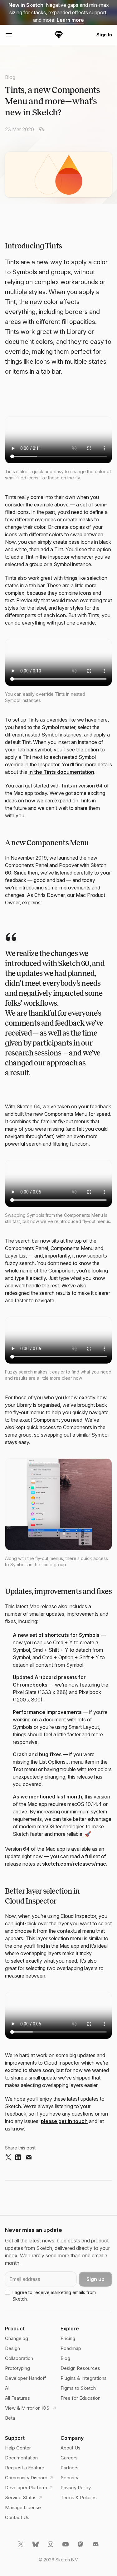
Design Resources (80, 2368)
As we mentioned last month (47, 1797)
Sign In (104, 35)
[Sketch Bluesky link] (36, 2547)
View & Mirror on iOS (28, 2408)
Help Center (18, 2448)
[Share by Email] (29, 2158)
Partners (70, 2468)
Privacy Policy (76, 2488)
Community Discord (26, 2478)
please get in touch (64, 2121)
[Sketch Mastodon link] (81, 2547)
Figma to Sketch (78, 2388)
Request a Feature (25, 2468)
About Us (71, 2448)
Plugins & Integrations (84, 2378)
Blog (10, 77)
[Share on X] (8, 2158)
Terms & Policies (79, 2498)
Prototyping (17, 2368)
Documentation (21, 2458)
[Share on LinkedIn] (18, 2158)
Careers (69, 2458)
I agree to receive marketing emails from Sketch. (54, 2296)
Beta (10, 2418)
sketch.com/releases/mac (74, 1864)
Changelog (17, 2338)
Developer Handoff (26, 2378)
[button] (58, 1504)
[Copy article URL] (41, 129)
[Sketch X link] (21, 2547)
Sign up (95, 2279)
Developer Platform (26, 2488)
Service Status (21, 2498)
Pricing (68, 2338)
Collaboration (19, 2358)
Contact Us (17, 2517)
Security (69, 2478)
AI (7, 2388)
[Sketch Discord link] (96, 2547)
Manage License (23, 2507)
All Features (17, 2398)
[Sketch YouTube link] (66, 2547)
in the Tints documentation (61, 772)
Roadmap (71, 2348)
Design (12, 2348)
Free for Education (80, 2398)
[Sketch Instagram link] (51, 2547)
